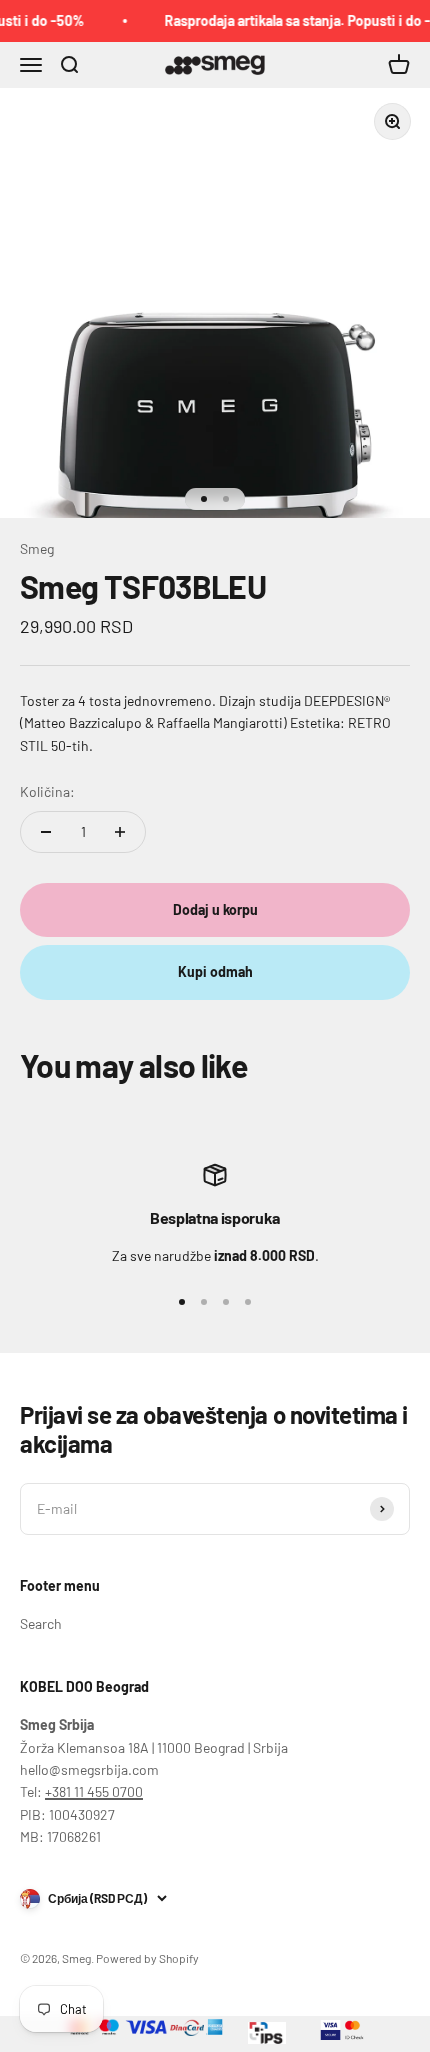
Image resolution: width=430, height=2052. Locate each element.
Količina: (47, 791)
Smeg (37, 548)
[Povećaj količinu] (120, 832)
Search (41, 1623)
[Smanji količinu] (46, 832)
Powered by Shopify (147, 1958)
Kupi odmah (215, 971)
